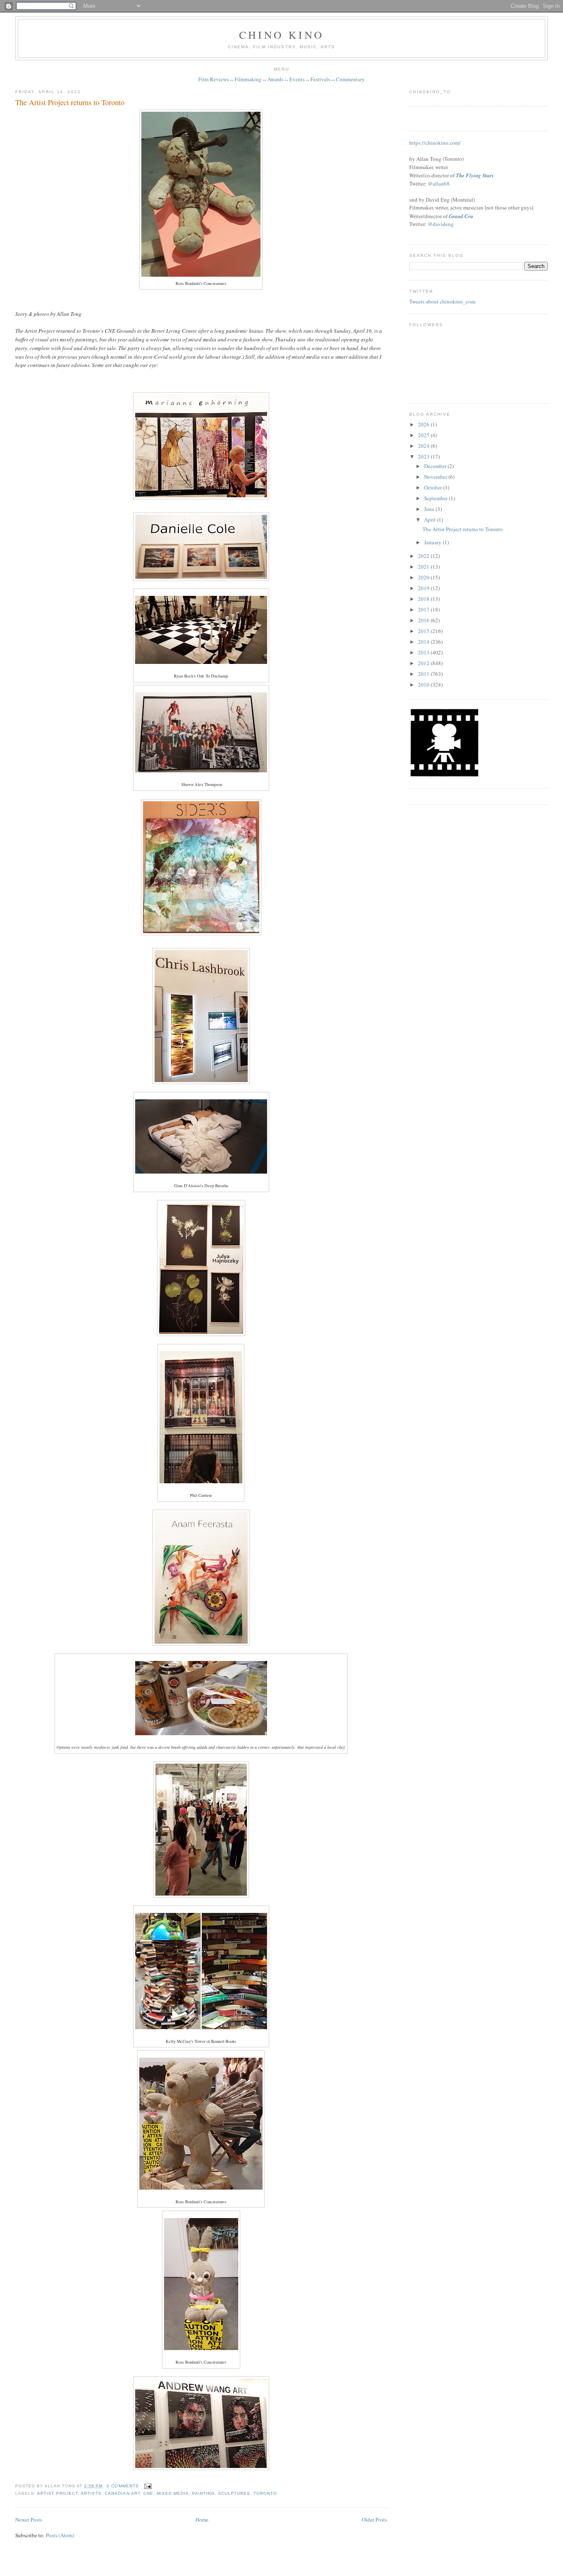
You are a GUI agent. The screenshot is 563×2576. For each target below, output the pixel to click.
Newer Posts (29, 2520)
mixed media (173, 2493)
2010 (424, 685)
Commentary (350, 79)
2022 (424, 556)
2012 (424, 663)
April (430, 520)
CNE (148, 2493)
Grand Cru (461, 216)
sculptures (234, 2493)
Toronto (265, 2493)
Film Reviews (213, 79)
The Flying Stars (475, 175)
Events (297, 79)
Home (202, 2520)
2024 (424, 446)
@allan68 (439, 183)
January (433, 542)
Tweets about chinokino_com (442, 301)
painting (203, 2493)
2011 (424, 674)
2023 (424, 456)
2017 (424, 609)
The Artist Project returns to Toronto (70, 102)
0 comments (123, 2486)
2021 (424, 567)
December (436, 466)
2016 (424, 620)
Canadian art (122, 2493)
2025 (424, 435)
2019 (424, 588)
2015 (424, 631)
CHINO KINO (281, 35)
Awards (276, 79)
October (434, 487)
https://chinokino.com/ (435, 143)
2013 (424, 652)
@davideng (441, 224)
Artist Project (57, 2493)
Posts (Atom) (60, 2535)
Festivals (320, 79)
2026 (424, 424)
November (436, 477)
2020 (424, 577)
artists (91, 2493)
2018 (424, 599)
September (436, 498)
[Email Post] (147, 2486)
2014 (424, 642)
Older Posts (374, 2520)
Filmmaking (248, 79)
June (430, 509)
